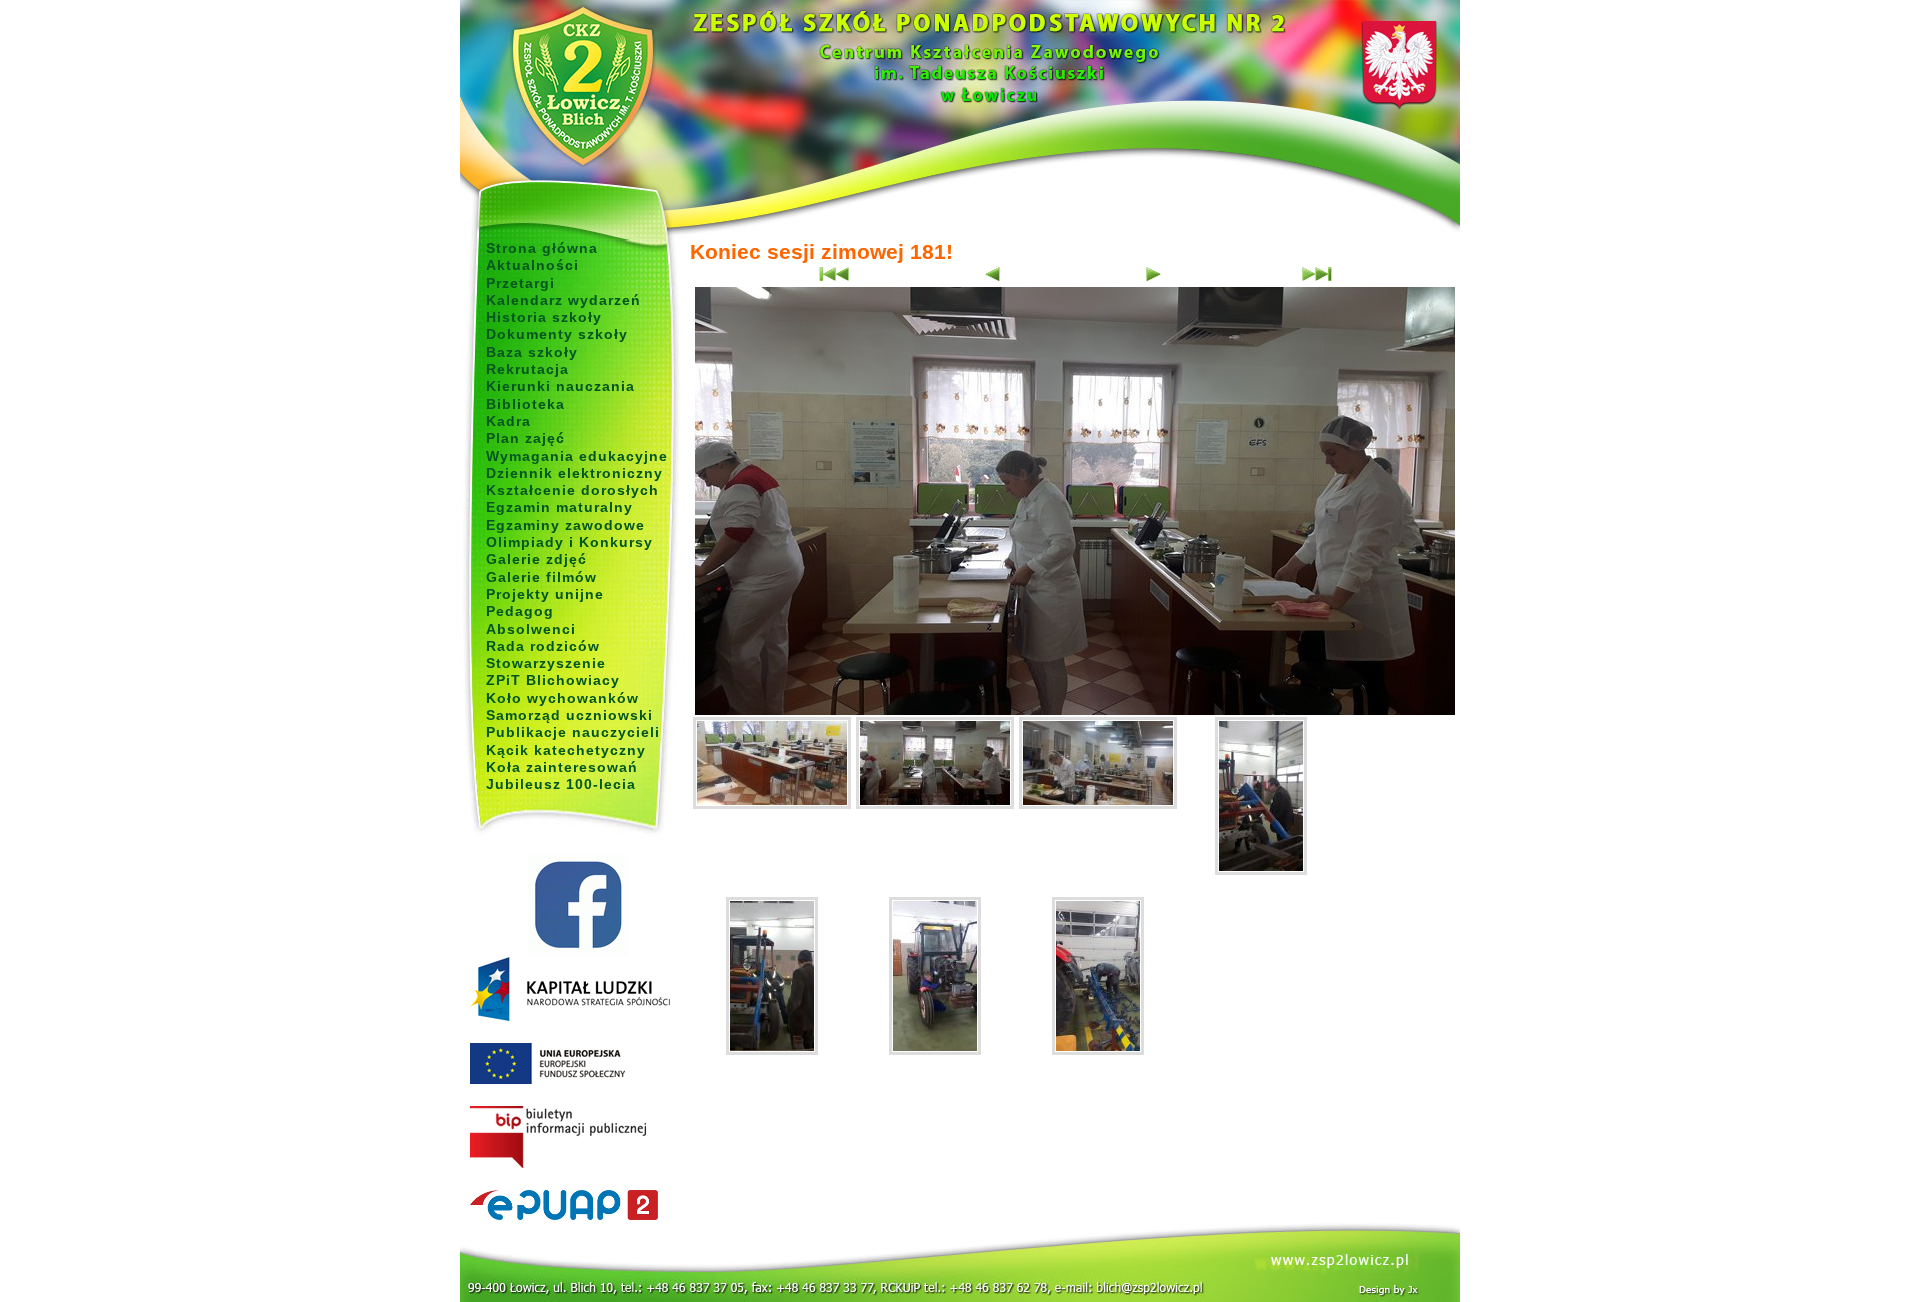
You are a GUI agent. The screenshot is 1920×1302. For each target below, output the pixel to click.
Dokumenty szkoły (557, 334)
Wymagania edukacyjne (577, 456)
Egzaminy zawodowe (565, 525)
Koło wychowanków (562, 698)
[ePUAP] (577, 1206)
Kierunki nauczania (560, 386)
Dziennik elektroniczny (574, 473)
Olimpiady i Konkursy (569, 542)
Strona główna (542, 248)
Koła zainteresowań (562, 767)
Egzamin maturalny (559, 507)
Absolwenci (531, 629)
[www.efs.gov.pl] (570, 1017)
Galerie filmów (541, 577)
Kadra (508, 421)
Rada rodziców (543, 646)
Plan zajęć (525, 438)
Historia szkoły (544, 317)
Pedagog (520, 611)
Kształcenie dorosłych (572, 490)
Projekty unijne (545, 594)
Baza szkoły (532, 352)
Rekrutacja (527, 369)
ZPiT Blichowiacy (553, 680)
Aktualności (532, 265)
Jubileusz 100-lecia (561, 784)
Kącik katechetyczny (566, 750)
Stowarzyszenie (546, 663)
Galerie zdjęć (536, 559)
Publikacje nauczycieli (573, 732)
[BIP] (577, 1138)
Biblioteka (525, 404)
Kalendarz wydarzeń (563, 300)
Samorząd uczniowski (569, 715)
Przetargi (520, 283)
